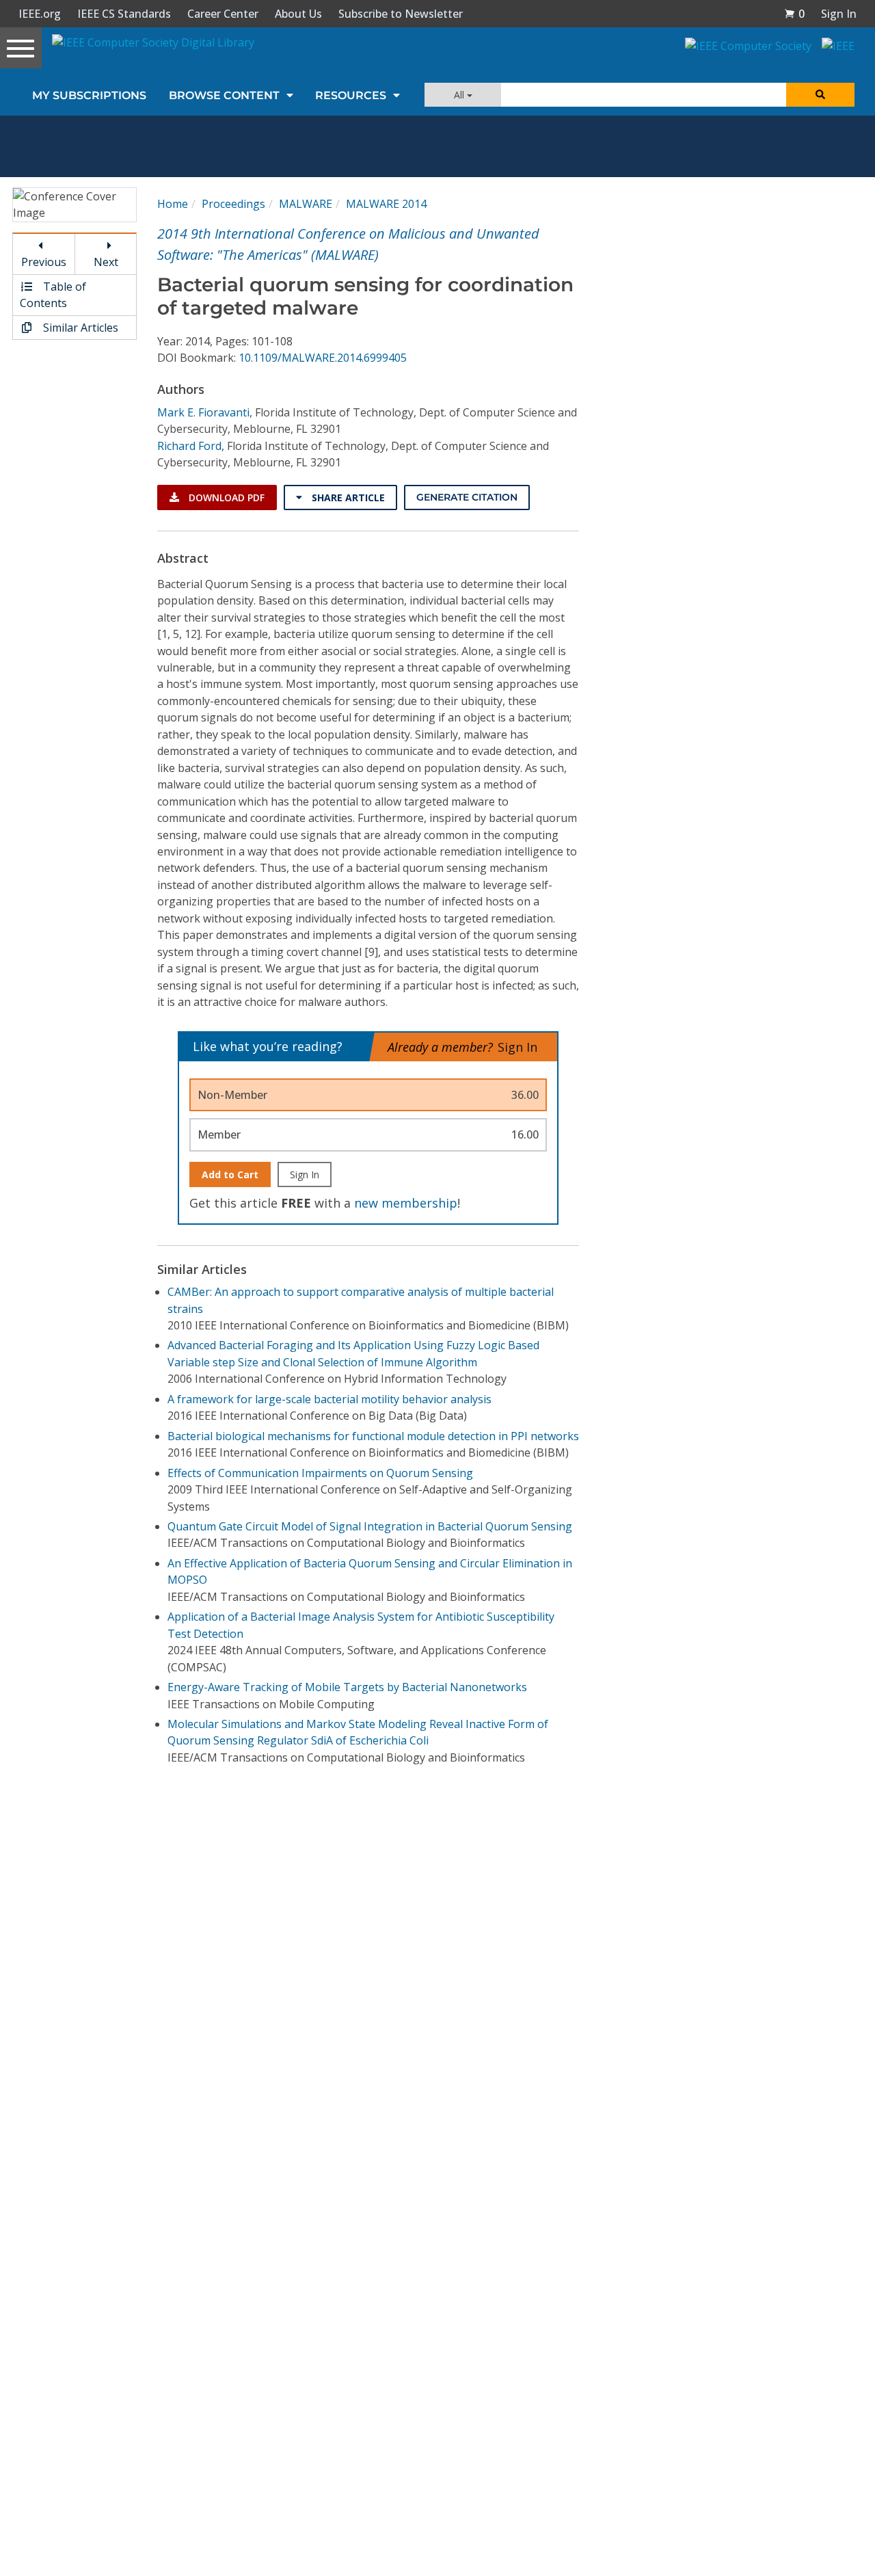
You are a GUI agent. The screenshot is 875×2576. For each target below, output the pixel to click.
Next (106, 262)
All (460, 95)
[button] (794, 14)
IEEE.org (40, 14)
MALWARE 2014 (386, 204)
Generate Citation (467, 497)
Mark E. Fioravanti (203, 412)
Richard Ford (189, 446)
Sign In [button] (839, 14)
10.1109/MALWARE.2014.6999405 (323, 358)
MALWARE (306, 204)
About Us (298, 14)
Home (173, 204)
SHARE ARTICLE (347, 497)
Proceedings (233, 204)
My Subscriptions (89, 95)
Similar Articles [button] (79, 328)
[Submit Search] (820, 95)
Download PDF (225, 497)
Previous (44, 262)
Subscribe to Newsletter (401, 14)
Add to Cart (230, 1174)
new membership (406, 1203)
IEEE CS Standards (124, 14)
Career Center (223, 14)
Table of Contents (53, 295)
